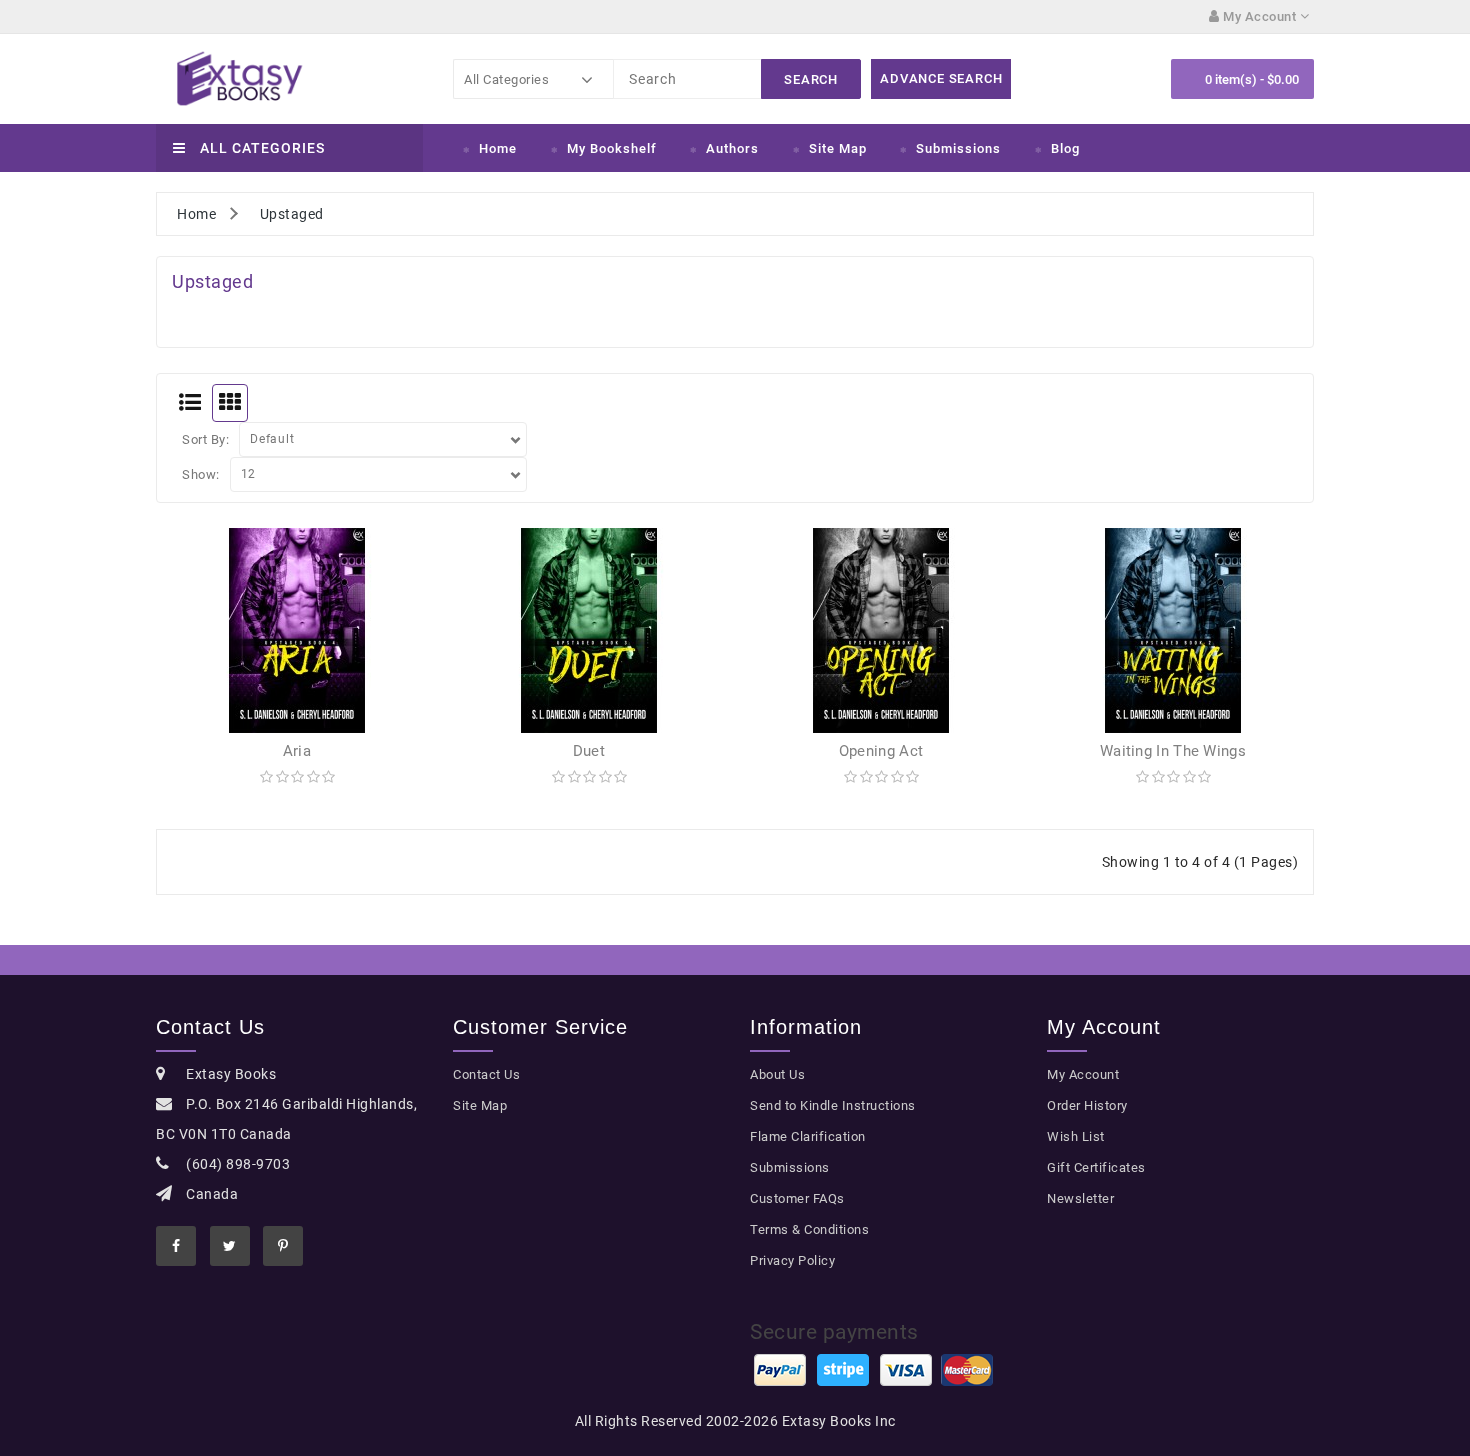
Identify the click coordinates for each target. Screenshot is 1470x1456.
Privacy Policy (792, 1260)
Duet (589, 751)
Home (498, 148)
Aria (297, 751)
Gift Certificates (1096, 1167)
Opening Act (881, 751)
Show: (201, 474)
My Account (1083, 1074)
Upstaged (292, 214)
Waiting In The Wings (1173, 751)
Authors (732, 148)
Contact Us (486, 1074)
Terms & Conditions (809, 1229)
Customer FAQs (797, 1198)
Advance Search (941, 78)
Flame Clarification (808, 1136)
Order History (1087, 1105)
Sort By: (205, 439)
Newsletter (1080, 1198)
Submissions (958, 148)
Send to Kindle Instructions (833, 1105)
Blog (1065, 148)
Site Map (838, 148)
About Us (777, 1074)
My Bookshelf (612, 148)
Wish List (1076, 1136)
